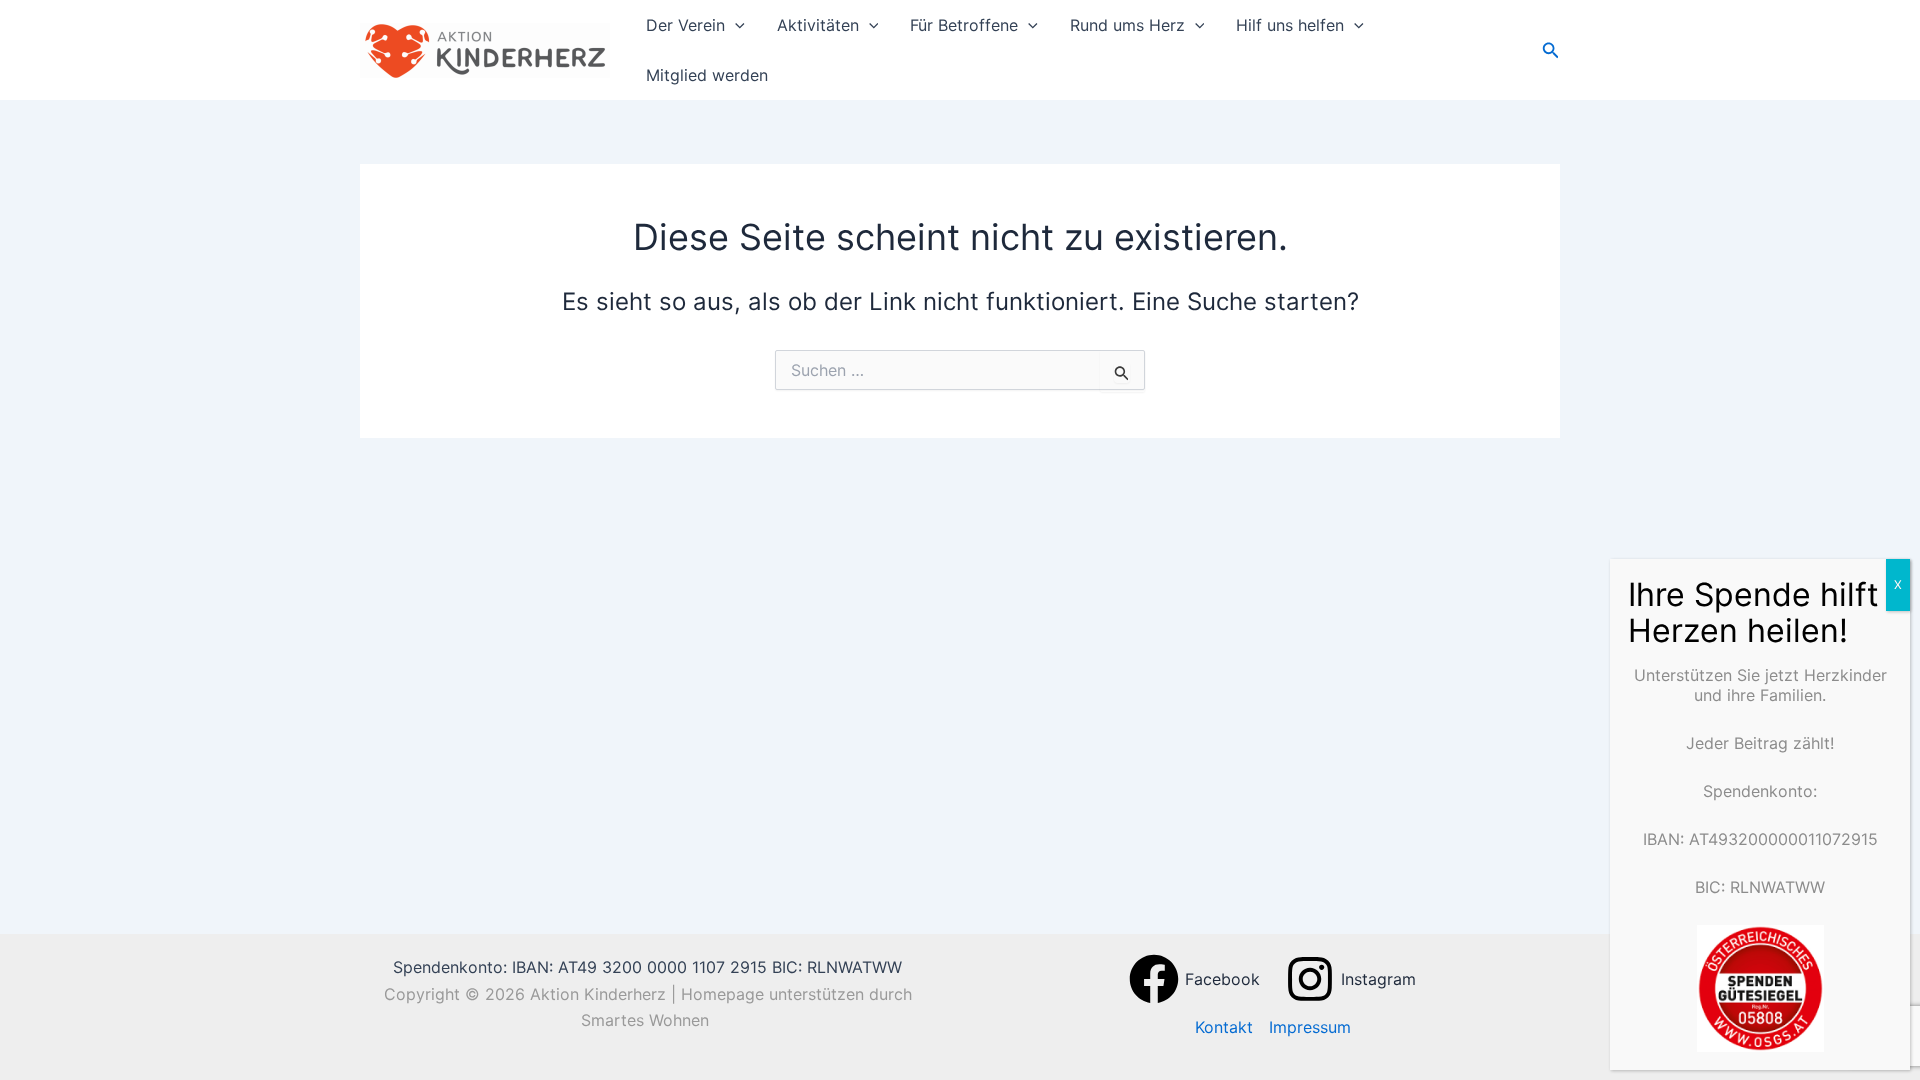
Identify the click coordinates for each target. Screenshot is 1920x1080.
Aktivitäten (818, 25)
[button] (735, 25)
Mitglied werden (707, 75)
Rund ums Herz (1127, 25)
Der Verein (685, 25)
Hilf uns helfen (1290, 25)
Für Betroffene (964, 25)
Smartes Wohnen (647, 1020)
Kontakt (1224, 1027)
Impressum (1310, 1027)
